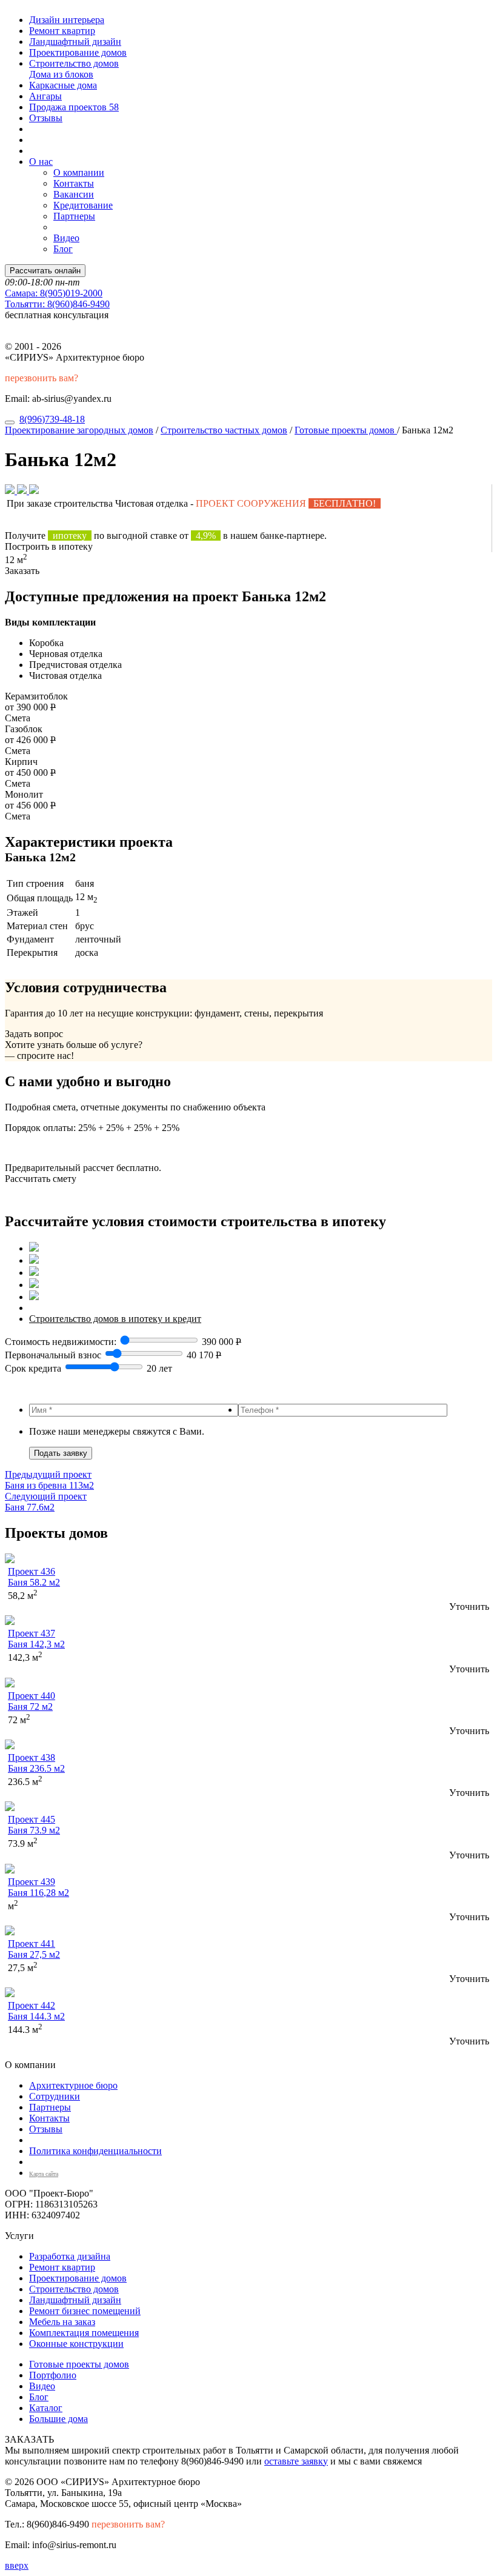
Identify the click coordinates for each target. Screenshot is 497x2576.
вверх (17, 2565)
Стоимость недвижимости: (62, 1342)
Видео (66, 238)
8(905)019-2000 (54, 293)
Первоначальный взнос (53, 1355)
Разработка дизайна (70, 2256)
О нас (41, 162)
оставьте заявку (296, 2461)
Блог (63, 249)
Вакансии (74, 194)
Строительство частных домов (224, 430)
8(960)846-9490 (57, 304)
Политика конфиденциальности (95, 2151)
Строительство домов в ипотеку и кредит (115, 1319)
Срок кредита (33, 1368)
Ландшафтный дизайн (75, 42)
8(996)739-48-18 (52, 419)
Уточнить (469, 1607)
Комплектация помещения (84, 2333)
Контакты (74, 183)
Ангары (45, 96)
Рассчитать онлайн (45, 271)
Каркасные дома (63, 85)
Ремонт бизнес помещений (85, 2311)
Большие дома (58, 2419)
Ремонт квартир (62, 31)
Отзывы (46, 118)
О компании (79, 172)
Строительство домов (74, 63)
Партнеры (74, 216)
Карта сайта (44, 2174)
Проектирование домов (78, 52)
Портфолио (53, 2375)
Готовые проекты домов (346, 430)
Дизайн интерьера (67, 20)
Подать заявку (61, 1453)
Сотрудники (55, 2096)
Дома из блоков (61, 74)
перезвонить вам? (42, 378)
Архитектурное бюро (73, 2085)
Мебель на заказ (62, 2322)
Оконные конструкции (76, 2344)
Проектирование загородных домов (79, 430)
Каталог (46, 2408)
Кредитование (83, 205)
